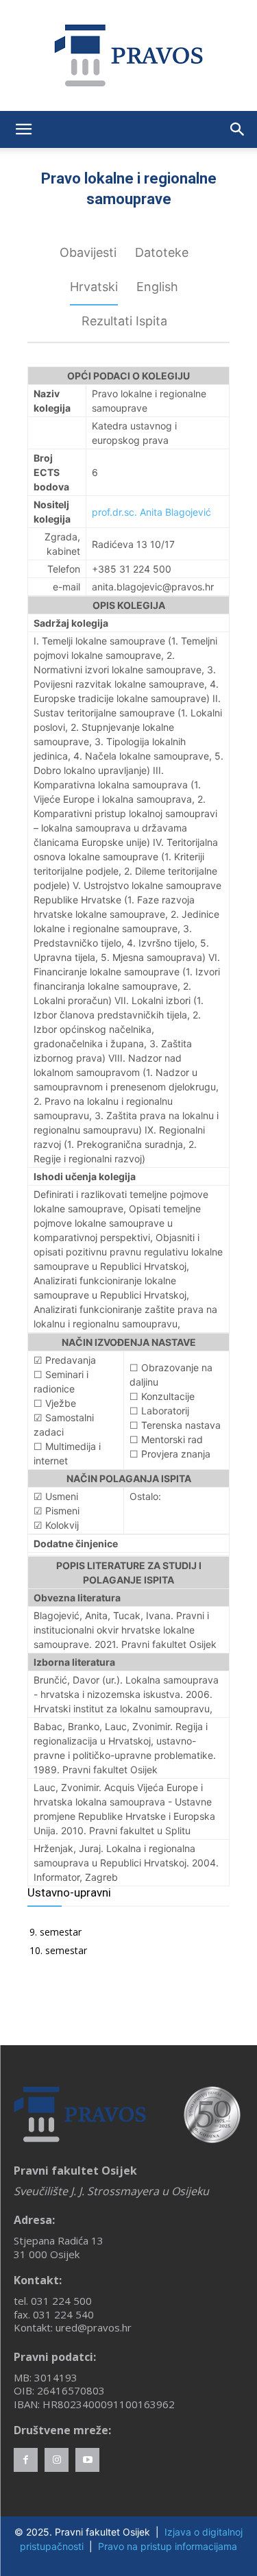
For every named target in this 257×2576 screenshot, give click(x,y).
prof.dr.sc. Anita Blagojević (151, 512)
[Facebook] (26, 2460)
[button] (23, 129)
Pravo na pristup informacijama (168, 2546)
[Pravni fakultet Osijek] (128, 55)
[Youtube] (87, 2460)
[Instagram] (57, 2460)
